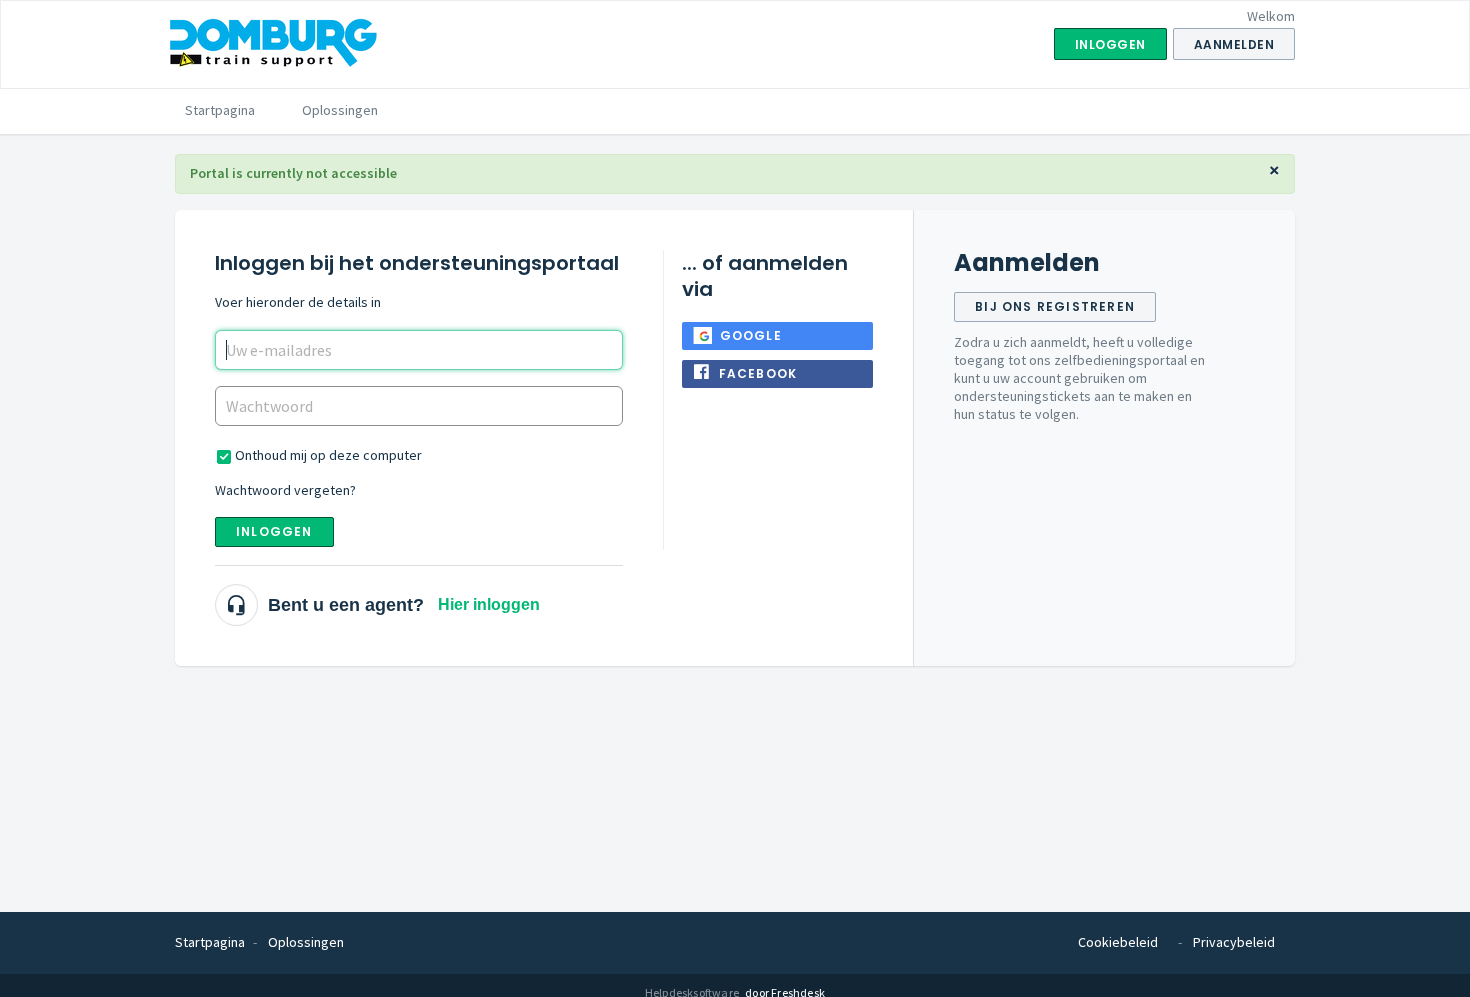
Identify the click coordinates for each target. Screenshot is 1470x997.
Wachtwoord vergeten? (285, 490)
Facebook (758, 373)
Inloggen (274, 531)
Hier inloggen (489, 604)
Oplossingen (340, 110)
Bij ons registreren (1055, 306)
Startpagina (220, 110)
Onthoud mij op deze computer (328, 455)
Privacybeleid (1234, 942)
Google (751, 335)
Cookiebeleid (1118, 942)
